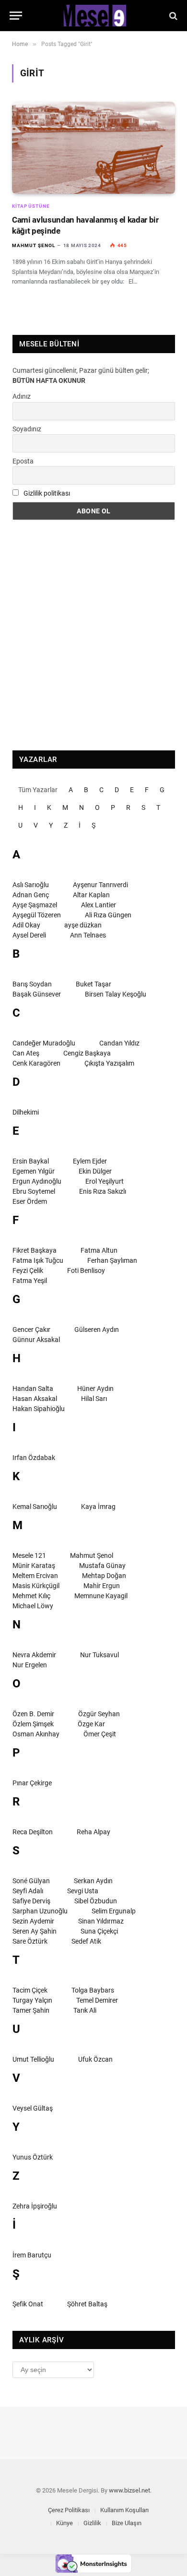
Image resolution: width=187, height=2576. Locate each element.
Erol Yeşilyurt (105, 1181)
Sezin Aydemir (33, 1921)
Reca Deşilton (33, 1832)
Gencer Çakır (31, 1330)
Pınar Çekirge (32, 1783)
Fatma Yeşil (30, 1281)
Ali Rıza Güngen (108, 915)
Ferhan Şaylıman (112, 1260)
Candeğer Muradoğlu (44, 1043)
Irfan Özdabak (34, 1458)
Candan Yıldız (119, 1043)
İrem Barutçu (32, 2255)
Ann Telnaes (88, 935)
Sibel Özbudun (96, 1901)
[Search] (172, 16)
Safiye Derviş (31, 1901)
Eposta (23, 461)
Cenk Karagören (36, 1063)
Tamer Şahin (31, 2010)
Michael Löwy (33, 1606)
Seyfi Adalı (28, 1891)
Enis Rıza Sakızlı (103, 1191)
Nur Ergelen (30, 1665)
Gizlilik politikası (47, 493)
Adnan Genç (31, 895)
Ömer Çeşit (100, 1734)
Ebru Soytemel (34, 1191)
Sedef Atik (86, 1941)
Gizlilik (92, 2523)
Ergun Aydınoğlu (37, 1181)
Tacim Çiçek (30, 1990)
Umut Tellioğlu (33, 2059)
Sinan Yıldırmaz (101, 1921)
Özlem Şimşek (33, 1724)
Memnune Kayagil (101, 1596)
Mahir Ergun (102, 1586)
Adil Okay (26, 925)
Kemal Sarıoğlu (35, 1507)
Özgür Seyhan (99, 1714)
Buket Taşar (93, 984)
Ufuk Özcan (95, 2059)
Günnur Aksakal (36, 1340)
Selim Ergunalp (114, 1911)
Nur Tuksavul (99, 1655)
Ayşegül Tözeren (37, 915)
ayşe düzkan (83, 925)
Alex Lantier (99, 905)
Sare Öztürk (30, 1941)
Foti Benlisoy (86, 1270)
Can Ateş (26, 1053)
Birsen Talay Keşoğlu (116, 994)
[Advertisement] (93, 635)
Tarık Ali (85, 2010)
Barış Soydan (32, 984)
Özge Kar (91, 1724)
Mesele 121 (29, 1555)
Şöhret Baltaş (87, 2304)
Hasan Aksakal (35, 1399)
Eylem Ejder (90, 1161)
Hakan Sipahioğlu (39, 1409)
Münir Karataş (34, 1566)
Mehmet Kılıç (31, 1596)
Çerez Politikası (69, 2510)
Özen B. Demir (33, 1714)
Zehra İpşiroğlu (35, 2206)
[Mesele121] (93, 16)
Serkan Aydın (93, 1881)
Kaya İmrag (98, 1507)
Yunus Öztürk (33, 2157)
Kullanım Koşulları (124, 2510)
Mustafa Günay (102, 1566)
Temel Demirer (97, 2000)
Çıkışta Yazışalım (109, 1063)
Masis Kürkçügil (36, 1586)
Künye (64, 2523)
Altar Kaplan (91, 895)
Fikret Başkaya (35, 1250)
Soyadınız (27, 429)
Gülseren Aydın (97, 1330)
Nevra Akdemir (34, 1655)
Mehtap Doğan (104, 1576)
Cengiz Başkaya (87, 1053)
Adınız (22, 396)
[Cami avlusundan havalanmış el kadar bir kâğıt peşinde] (93, 148)
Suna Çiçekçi (99, 1931)
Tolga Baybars (93, 1990)
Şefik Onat (28, 2304)
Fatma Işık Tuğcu (38, 1260)
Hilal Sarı (94, 1399)
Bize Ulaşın (127, 2523)
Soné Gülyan (31, 1881)
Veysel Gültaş (33, 2108)
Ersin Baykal (31, 1161)
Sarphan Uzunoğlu (40, 1911)
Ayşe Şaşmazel (35, 905)
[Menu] (16, 16)
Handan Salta (33, 1389)
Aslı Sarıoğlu (31, 885)
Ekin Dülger (95, 1171)
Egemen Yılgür (34, 1171)
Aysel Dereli (29, 935)
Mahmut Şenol (92, 1555)
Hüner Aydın (95, 1389)
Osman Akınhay (36, 1734)
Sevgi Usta (83, 1891)
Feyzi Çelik (28, 1270)
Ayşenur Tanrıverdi (100, 885)
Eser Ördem (30, 1201)
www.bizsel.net (129, 2490)
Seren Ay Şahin (35, 1931)
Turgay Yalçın (32, 2000)
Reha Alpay (93, 1832)
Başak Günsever (37, 994)
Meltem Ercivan (35, 1576)
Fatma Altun (99, 1250)
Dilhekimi (26, 1112)
